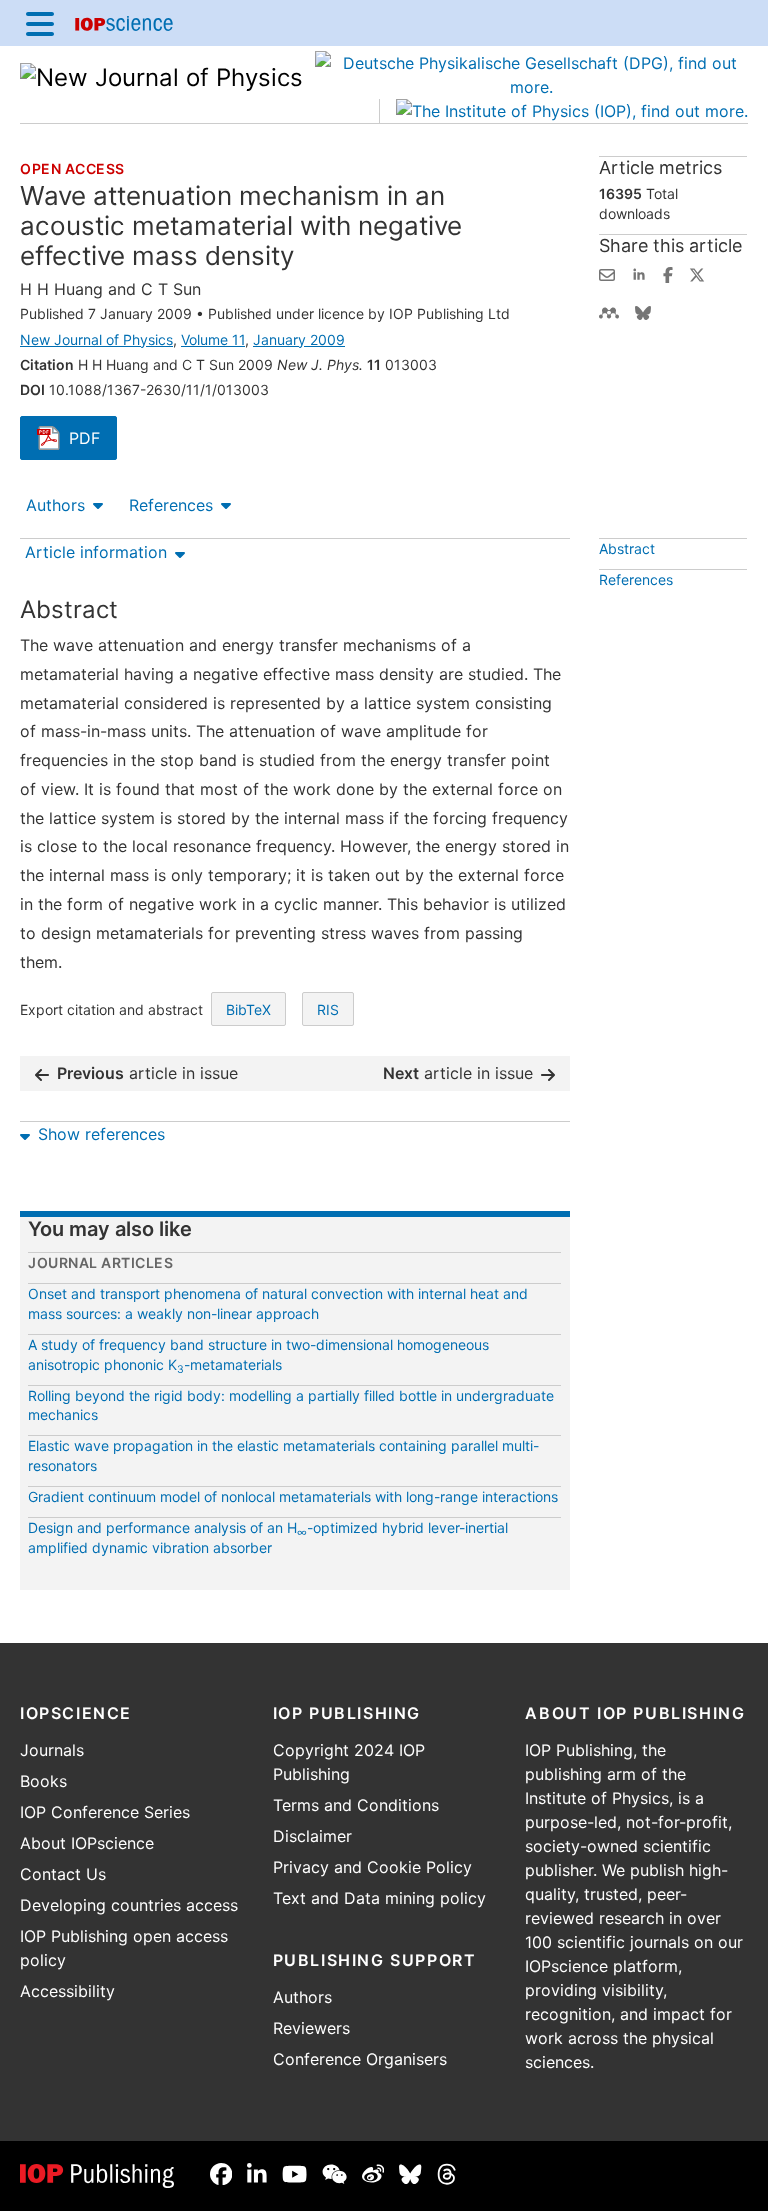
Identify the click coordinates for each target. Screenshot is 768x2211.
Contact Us (63, 1874)
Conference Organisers (360, 2059)
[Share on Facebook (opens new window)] (668, 273)
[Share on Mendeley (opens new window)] (609, 311)
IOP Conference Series (105, 1812)
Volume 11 (213, 339)
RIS (328, 1009)
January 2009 (299, 339)
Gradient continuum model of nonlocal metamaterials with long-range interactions (293, 1496)
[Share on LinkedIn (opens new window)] (639, 273)
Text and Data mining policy (379, 1898)
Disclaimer (312, 1836)
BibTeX (248, 1009)
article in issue (147, 1073)
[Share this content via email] (607, 273)
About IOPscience (87, 1843)
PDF (93, 440)
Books (43, 1781)
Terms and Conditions (356, 1805)
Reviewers (311, 2028)
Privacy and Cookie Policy (372, 1867)
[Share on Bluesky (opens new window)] (643, 311)
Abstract (627, 548)
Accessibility (67, 1991)
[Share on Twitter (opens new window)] (697, 273)
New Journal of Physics (96, 339)
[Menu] (40, 23)
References (171, 505)
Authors (55, 505)
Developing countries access (129, 1905)
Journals (52, 1750)
